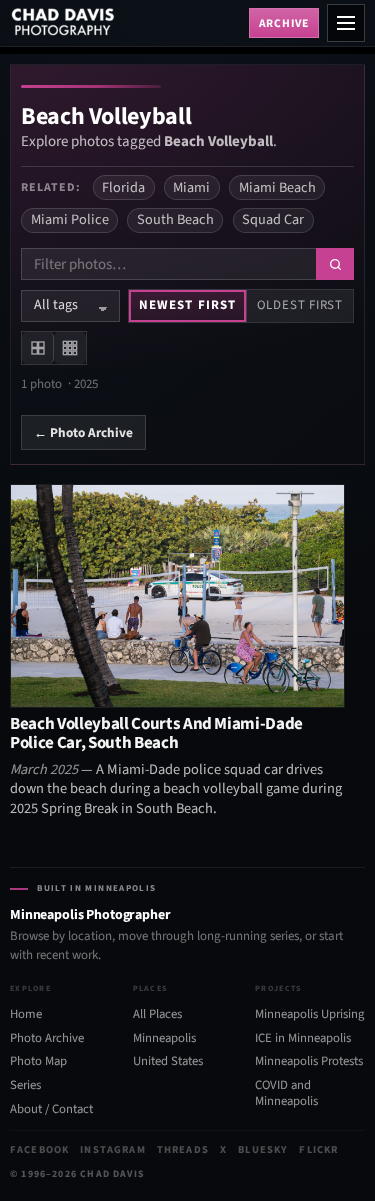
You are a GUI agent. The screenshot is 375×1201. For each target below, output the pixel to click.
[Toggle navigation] (346, 23)
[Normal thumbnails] (38, 348)
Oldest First (300, 305)
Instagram (112, 1149)
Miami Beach (277, 187)
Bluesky (263, 1149)
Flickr (318, 1149)
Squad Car (273, 219)
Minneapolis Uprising (309, 1014)
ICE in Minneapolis (303, 1038)
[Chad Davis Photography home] (125, 23)
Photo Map (38, 1061)
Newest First (187, 305)
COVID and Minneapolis (286, 1093)
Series (25, 1085)
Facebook (39, 1149)
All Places (157, 1014)
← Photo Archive (83, 432)
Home (26, 1014)
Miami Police (70, 219)
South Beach (175, 219)
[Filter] (335, 264)
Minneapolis (164, 1038)
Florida (123, 187)
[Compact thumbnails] (70, 348)
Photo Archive (47, 1038)
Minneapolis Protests (309, 1061)
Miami (191, 187)
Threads (183, 1149)
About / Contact (51, 1109)
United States (168, 1061)
